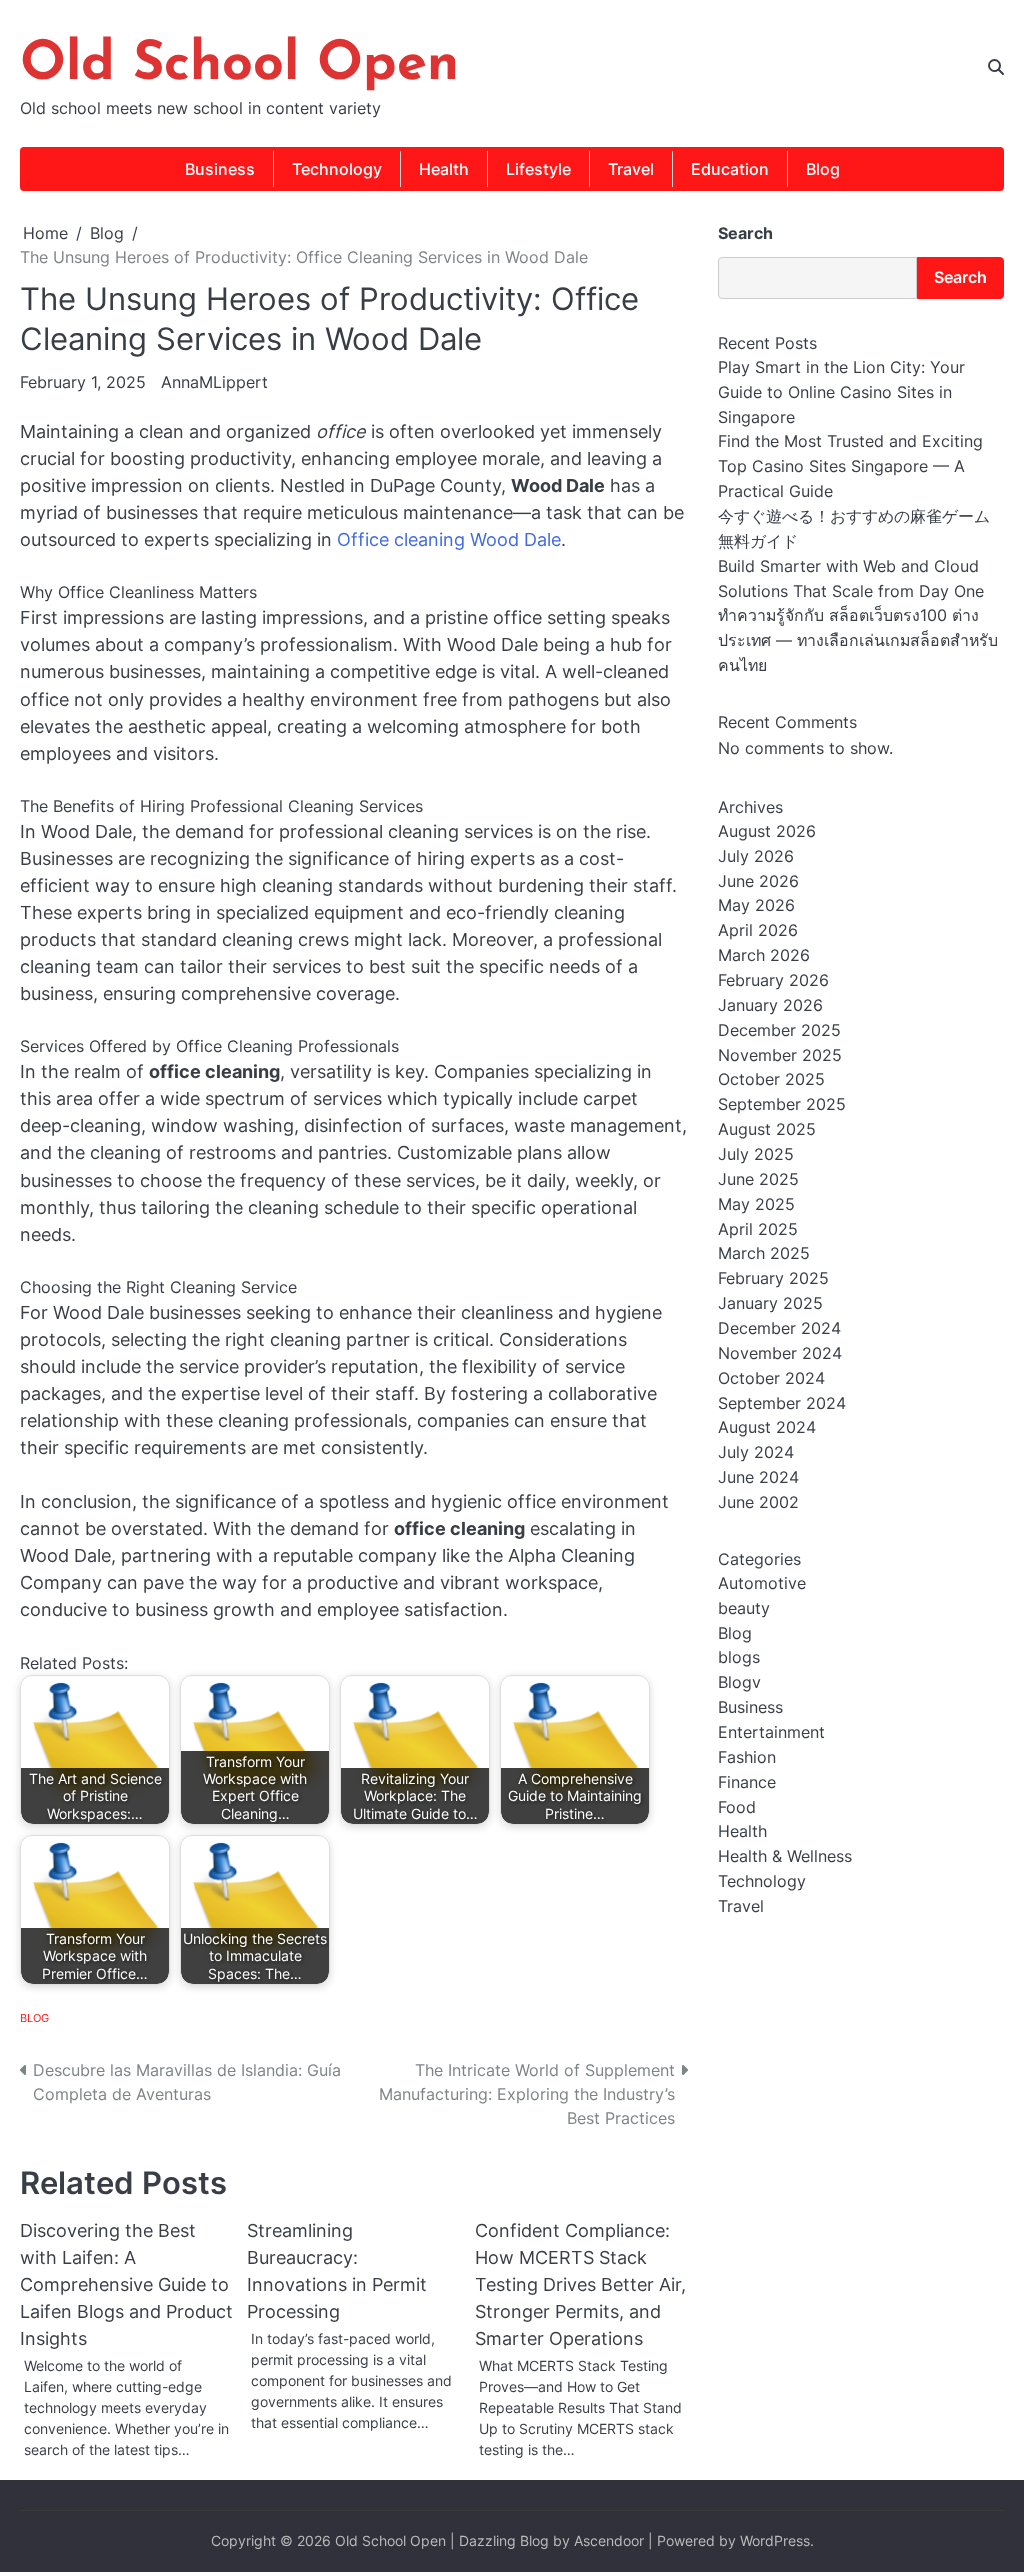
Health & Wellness (785, 1856)
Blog (823, 169)
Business (220, 169)
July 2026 (756, 856)
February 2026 (773, 980)
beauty (744, 1608)
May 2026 (756, 905)
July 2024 (756, 1452)
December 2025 (779, 1030)
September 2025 (782, 1104)
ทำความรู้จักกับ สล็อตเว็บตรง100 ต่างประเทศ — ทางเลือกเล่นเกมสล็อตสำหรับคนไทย (858, 640)
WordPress (775, 2541)
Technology (337, 169)
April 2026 (758, 930)
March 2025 (764, 1253)
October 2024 (771, 1378)
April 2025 (758, 1229)
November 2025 (780, 1055)
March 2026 (764, 955)
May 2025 (756, 1204)
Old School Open (239, 65)
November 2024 (780, 1353)
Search (745, 233)
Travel (631, 169)
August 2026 (767, 831)
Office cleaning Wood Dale (449, 539)
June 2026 (758, 881)
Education (730, 169)
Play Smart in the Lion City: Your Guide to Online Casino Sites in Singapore (841, 392)
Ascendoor (609, 2541)
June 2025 (758, 1179)
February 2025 (773, 1278)
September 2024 (782, 1403)
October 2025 (771, 1079)
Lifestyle (538, 169)
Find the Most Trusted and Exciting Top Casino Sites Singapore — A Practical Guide (850, 466)
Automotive (762, 1583)
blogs (739, 1657)
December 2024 (779, 1328)
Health (444, 169)
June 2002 (758, 1502)
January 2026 (770, 1005)
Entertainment (771, 1732)
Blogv (739, 1682)
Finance (747, 1782)
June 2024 (758, 1477)
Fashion (747, 1757)
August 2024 (767, 1427)
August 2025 (767, 1129)
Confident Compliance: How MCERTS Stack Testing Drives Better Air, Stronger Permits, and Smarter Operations (580, 2284)
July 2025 (756, 1154)
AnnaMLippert (214, 382)
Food (737, 1807)
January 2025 (770, 1303)
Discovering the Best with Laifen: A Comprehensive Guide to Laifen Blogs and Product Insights (126, 2284)
